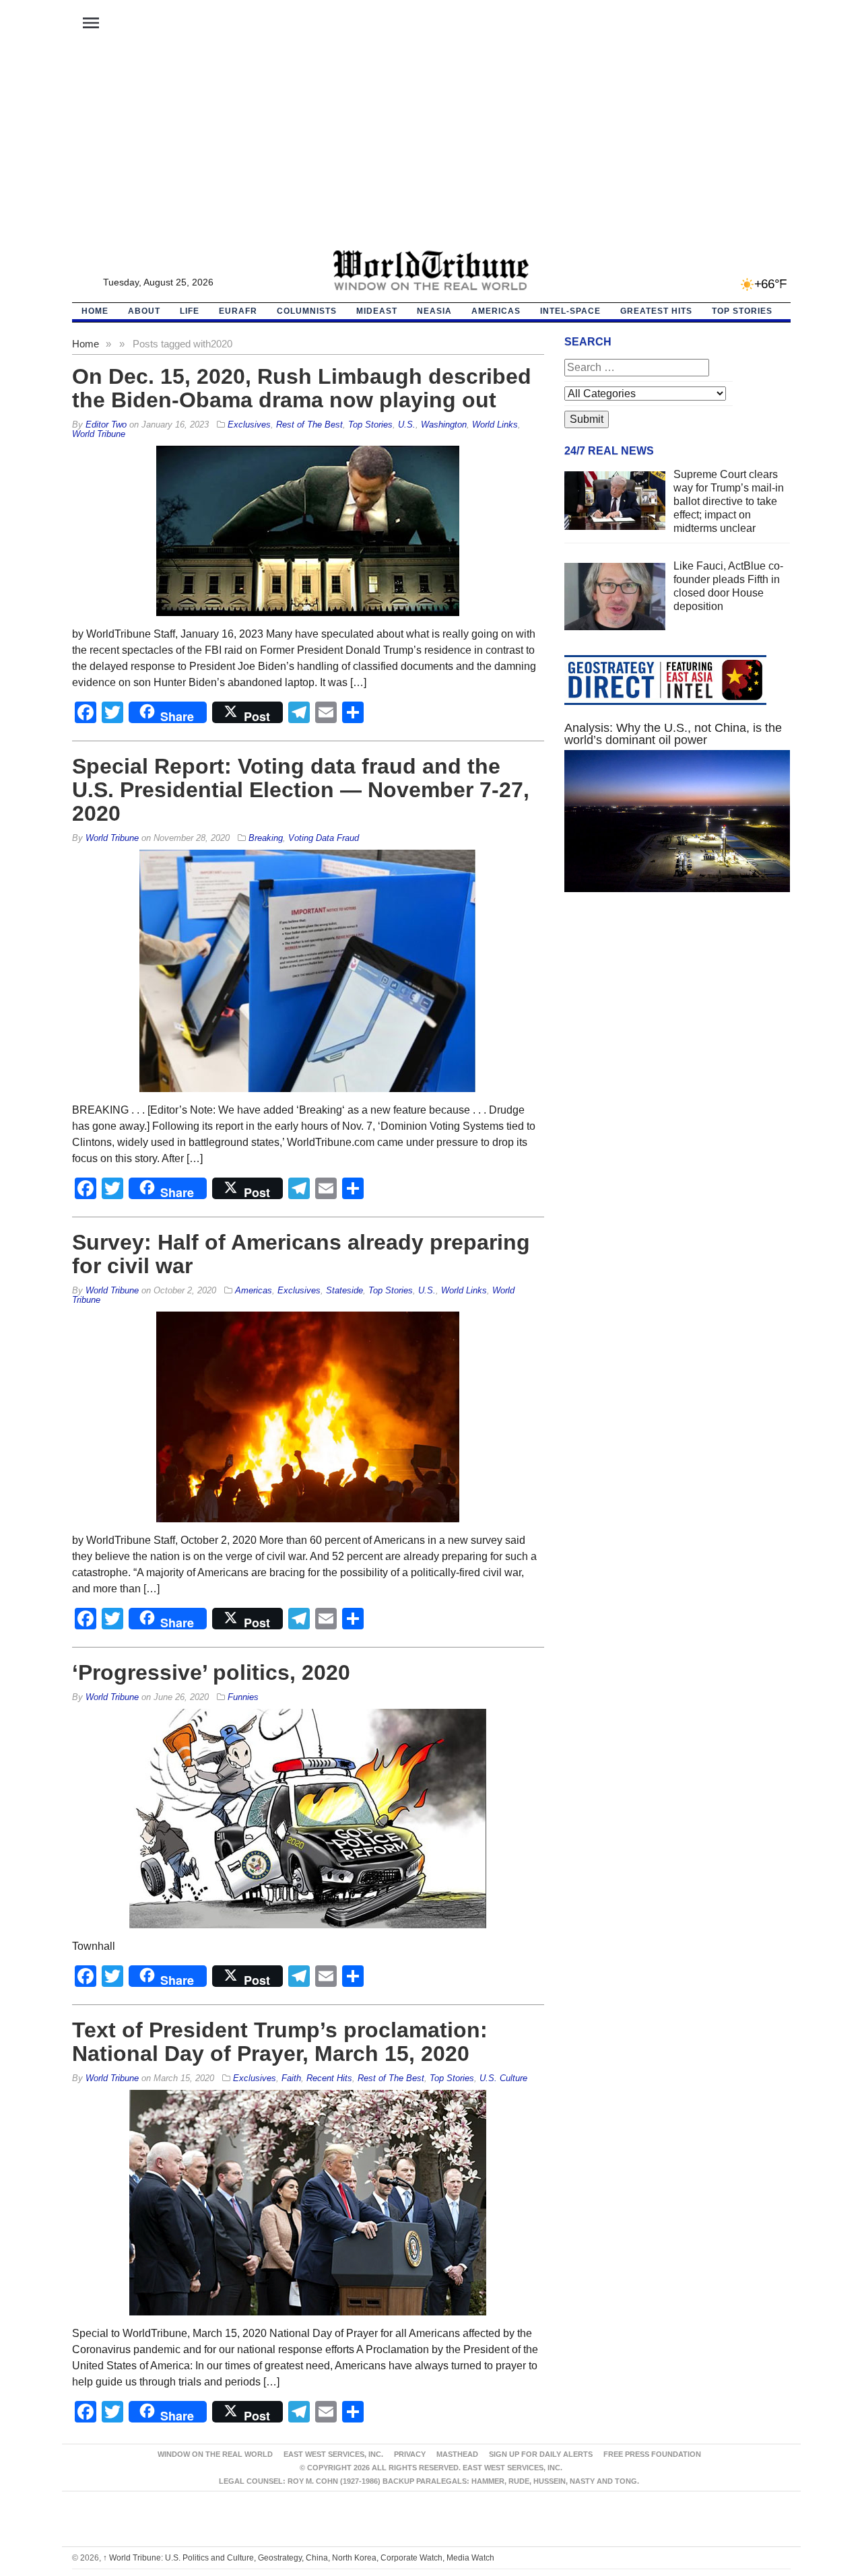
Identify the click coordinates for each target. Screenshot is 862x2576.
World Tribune (99, 434)
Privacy (410, 2454)
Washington (444, 425)
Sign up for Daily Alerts (541, 2454)
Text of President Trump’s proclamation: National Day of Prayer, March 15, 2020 (280, 2042)
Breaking (266, 838)
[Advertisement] (431, 149)
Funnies (243, 1697)
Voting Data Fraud (324, 838)
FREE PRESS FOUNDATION (652, 2454)
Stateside (344, 1290)
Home (86, 344)
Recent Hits (329, 2078)
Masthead (457, 2454)
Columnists (307, 311)
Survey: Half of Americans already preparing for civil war (301, 1254)
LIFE (190, 311)
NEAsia (434, 311)
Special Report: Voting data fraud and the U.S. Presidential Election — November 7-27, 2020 (301, 790)
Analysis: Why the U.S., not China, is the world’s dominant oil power (673, 734)
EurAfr (238, 311)
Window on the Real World (215, 2454)
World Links (495, 425)
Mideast (377, 311)
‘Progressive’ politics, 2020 (211, 1672)
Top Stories (742, 311)
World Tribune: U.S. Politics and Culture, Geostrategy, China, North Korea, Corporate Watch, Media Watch (299, 2558)
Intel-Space (570, 311)
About (144, 311)
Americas (496, 311)
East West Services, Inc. (333, 2454)
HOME (95, 311)
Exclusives (249, 425)
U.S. (407, 425)
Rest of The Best (309, 425)
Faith (291, 2078)
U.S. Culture (503, 2078)
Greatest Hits (656, 311)
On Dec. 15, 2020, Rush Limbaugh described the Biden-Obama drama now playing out (302, 388)
